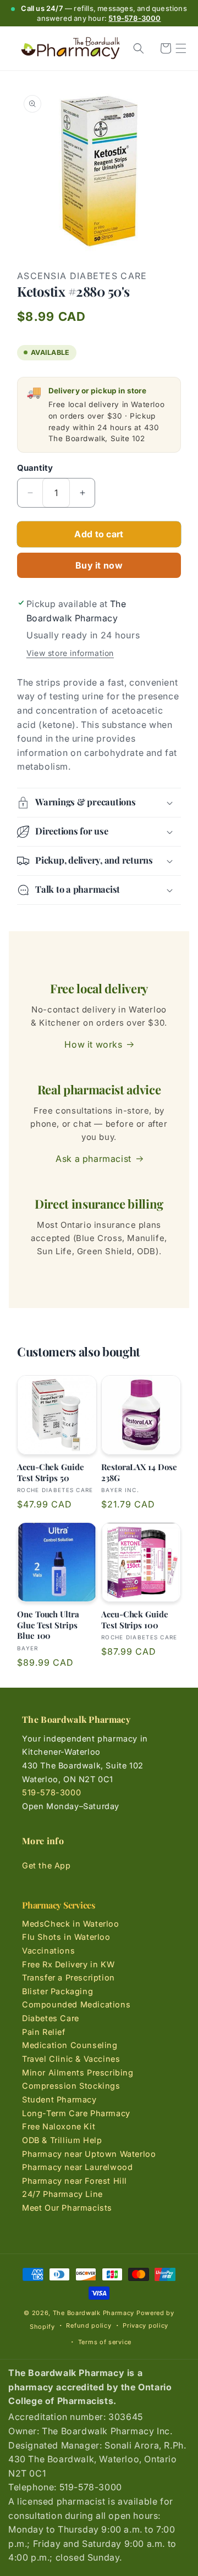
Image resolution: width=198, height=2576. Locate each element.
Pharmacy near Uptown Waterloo (89, 2154)
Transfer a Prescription (68, 1977)
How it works (93, 1044)
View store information (70, 653)
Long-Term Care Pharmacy (76, 2113)
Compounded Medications (76, 2004)
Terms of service (105, 2342)
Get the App (46, 1865)
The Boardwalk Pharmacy (94, 2313)
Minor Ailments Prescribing (78, 2073)
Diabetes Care (51, 2018)
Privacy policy (145, 2325)
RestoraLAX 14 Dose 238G (139, 1473)
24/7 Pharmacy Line (62, 2194)
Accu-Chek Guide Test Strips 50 (51, 1473)
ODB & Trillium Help (62, 2140)
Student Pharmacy (59, 2099)
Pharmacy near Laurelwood (77, 2167)
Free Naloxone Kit (59, 2126)
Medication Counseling (70, 2045)
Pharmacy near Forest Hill (75, 2181)
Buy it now (99, 565)
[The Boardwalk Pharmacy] (70, 49)
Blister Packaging (57, 1991)
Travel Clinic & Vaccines (71, 2059)
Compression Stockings (71, 2086)
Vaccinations (48, 1951)
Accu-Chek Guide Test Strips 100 (135, 1620)
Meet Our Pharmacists (67, 2208)
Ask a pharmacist (94, 1159)
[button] (181, 48)
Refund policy (89, 2325)
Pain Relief (44, 2032)
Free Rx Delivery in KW (68, 1964)
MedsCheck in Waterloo (71, 1924)
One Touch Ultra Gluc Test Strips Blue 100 (48, 1625)
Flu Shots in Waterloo (66, 1937)
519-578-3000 (134, 18)
